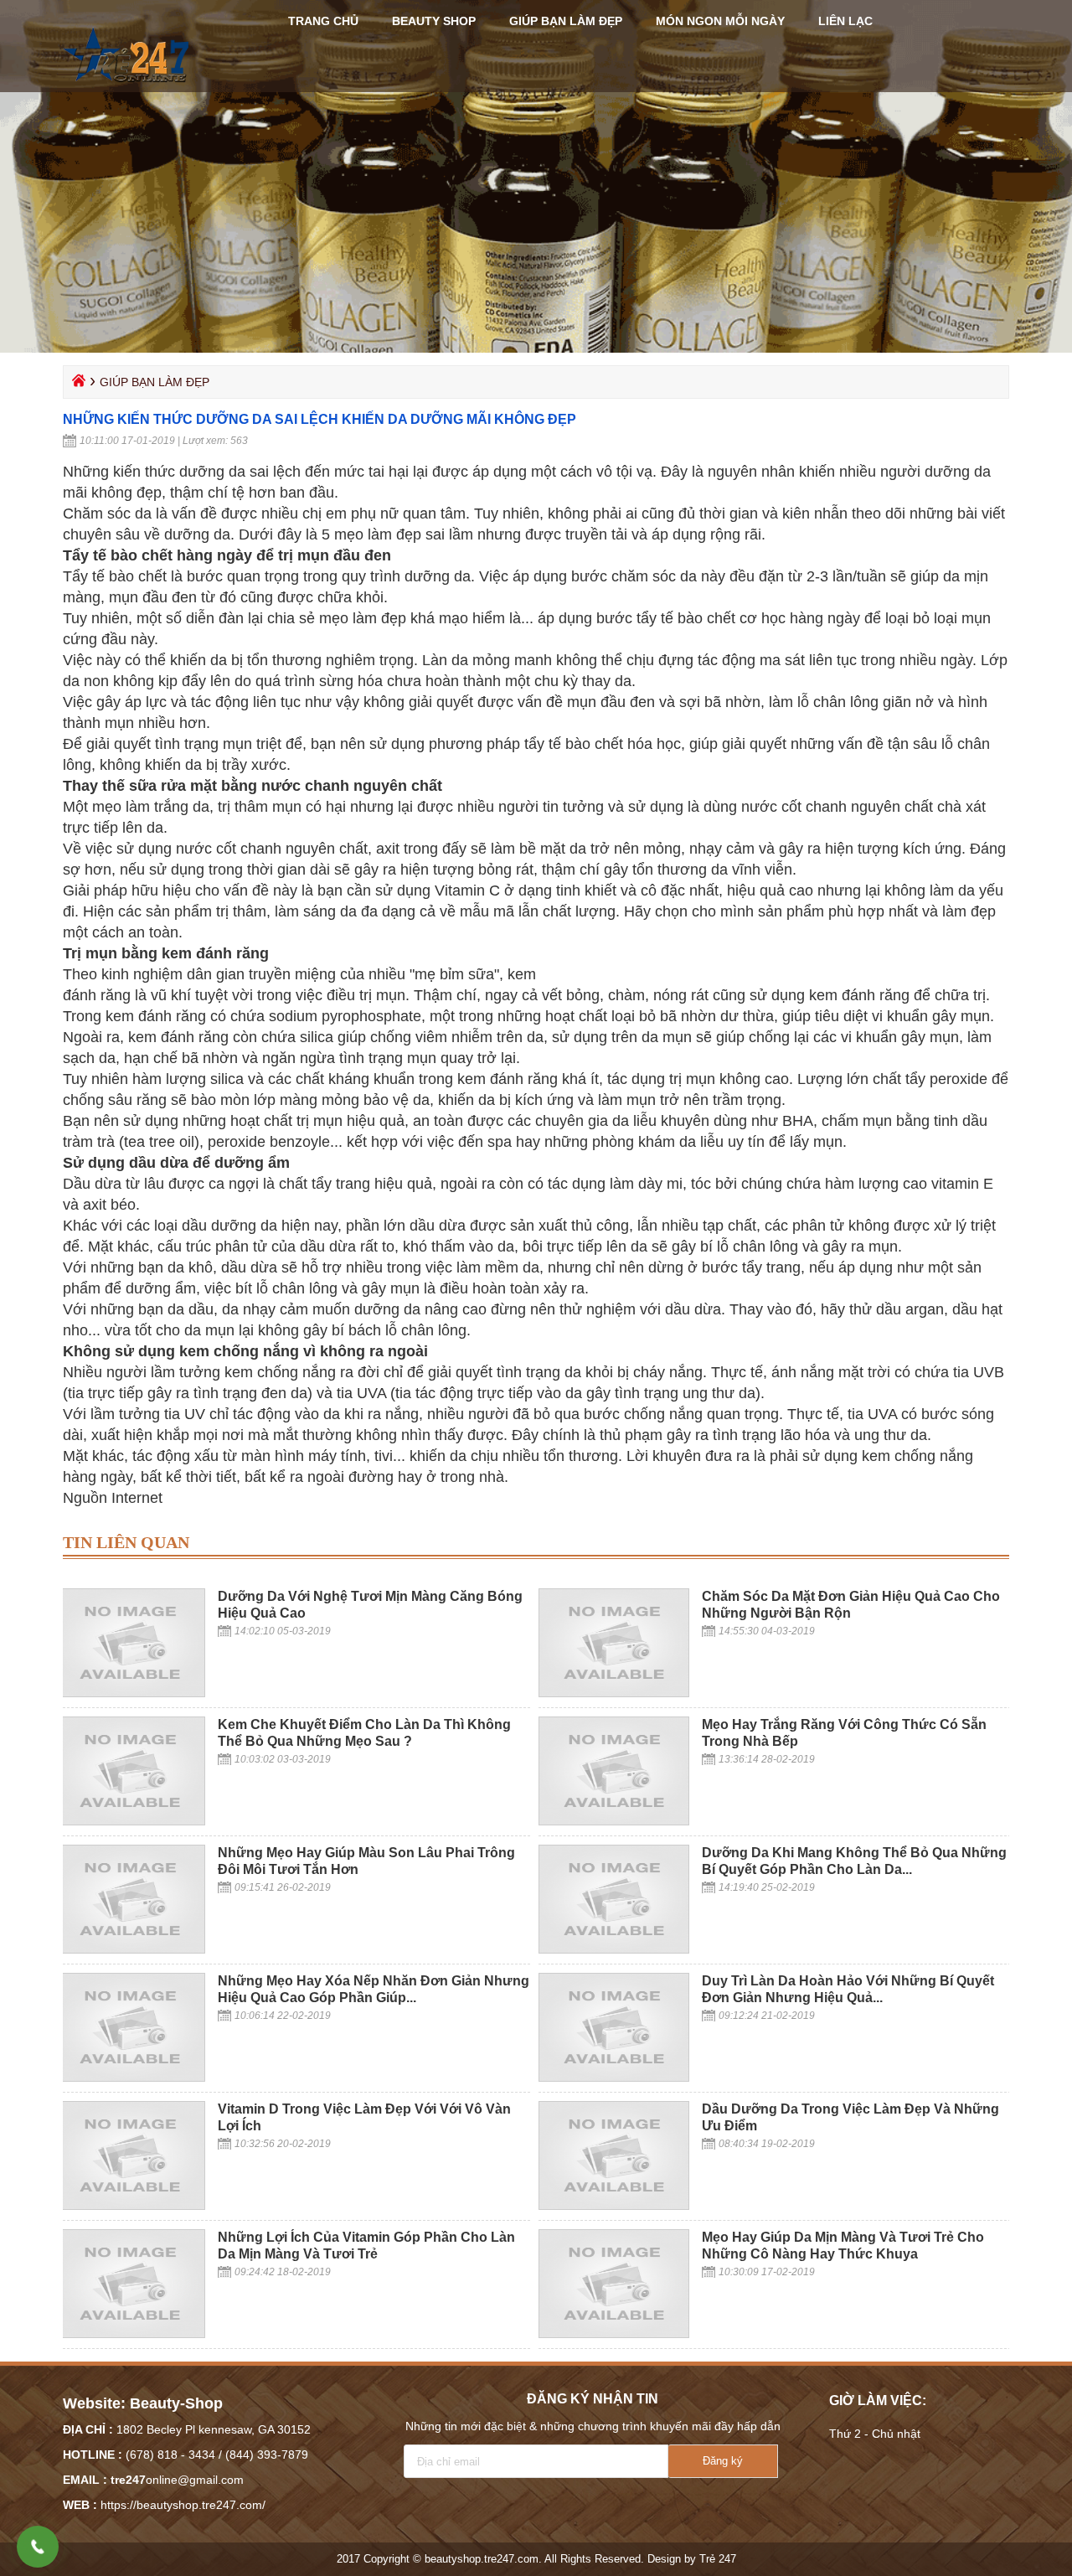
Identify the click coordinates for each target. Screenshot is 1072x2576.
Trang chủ (323, 21)
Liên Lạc (845, 21)
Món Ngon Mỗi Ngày (720, 21)
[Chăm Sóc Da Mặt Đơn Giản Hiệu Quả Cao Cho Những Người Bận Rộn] (614, 1693)
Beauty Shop (434, 21)
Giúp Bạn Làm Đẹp (566, 21)
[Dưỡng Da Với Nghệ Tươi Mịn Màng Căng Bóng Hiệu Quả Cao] (130, 1693)
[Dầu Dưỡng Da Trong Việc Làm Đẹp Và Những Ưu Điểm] (614, 2206)
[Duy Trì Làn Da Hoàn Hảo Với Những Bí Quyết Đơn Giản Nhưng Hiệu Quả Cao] (614, 2078)
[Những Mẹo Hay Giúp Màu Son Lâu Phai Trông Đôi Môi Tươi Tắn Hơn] (130, 1949)
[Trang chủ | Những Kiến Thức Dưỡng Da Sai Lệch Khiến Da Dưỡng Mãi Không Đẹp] (127, 90)
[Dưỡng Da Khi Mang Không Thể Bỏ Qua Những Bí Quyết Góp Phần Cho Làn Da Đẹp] (614, 1949)
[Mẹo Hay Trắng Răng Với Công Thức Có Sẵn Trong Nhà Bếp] (614, 1821)
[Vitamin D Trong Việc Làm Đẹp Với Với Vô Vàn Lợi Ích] (130, 2206)
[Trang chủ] (77, 385)
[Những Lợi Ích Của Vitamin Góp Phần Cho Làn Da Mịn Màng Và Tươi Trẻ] (130, 2334)
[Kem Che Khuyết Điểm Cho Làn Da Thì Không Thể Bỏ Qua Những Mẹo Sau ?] (130, 1821)
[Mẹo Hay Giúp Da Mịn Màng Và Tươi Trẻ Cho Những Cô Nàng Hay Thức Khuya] (614, 2334)
